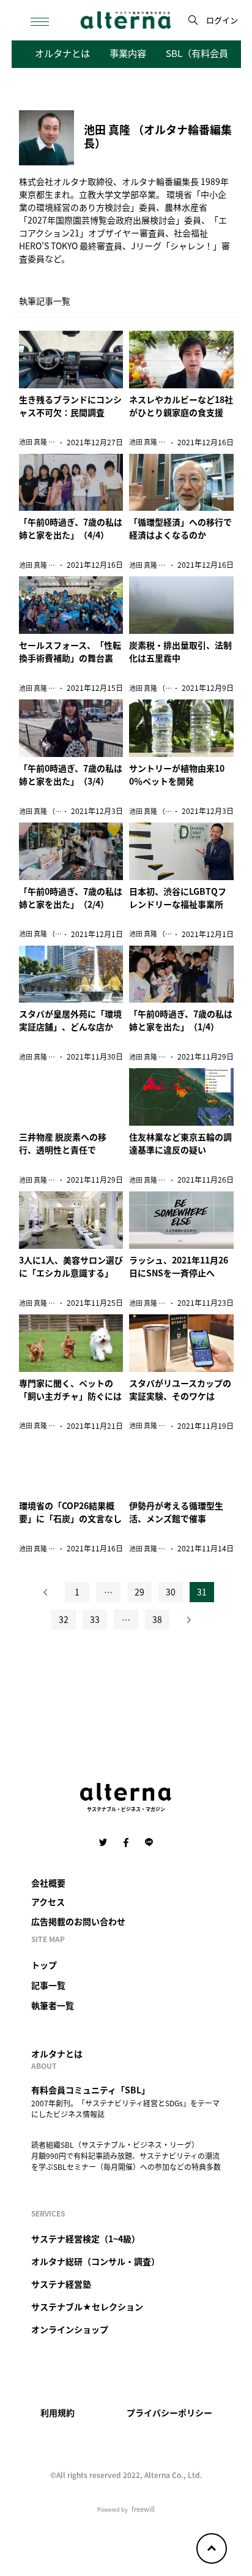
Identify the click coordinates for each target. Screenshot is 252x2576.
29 (139, 1592)
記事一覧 (48, 1985)
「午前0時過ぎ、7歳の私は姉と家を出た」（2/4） (71, 898)
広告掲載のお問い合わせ (78, 1921)
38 (157, 1619)
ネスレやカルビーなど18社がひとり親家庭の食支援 (181, 406)
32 (64, 1619)
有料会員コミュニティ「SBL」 (91, 2090)
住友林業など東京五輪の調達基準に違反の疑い (180, 1143)
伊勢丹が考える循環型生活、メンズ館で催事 (176, 1512)
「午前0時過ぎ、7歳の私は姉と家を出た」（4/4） (71, 528)
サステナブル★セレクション (87, 2307)
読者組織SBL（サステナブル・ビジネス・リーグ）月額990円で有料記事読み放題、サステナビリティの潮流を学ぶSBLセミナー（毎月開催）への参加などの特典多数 (126, 2156)
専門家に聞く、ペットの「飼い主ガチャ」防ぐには (70, 1389)
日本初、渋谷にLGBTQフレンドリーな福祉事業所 (178, 898)
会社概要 (48, 1883)
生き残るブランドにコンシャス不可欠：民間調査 (70, 406)
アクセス (48, 1902)
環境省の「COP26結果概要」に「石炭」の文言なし (70, 1512)
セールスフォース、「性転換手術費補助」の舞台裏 (70, 651)
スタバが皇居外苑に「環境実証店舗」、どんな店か (70, 1020)
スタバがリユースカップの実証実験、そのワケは (180, 1389)
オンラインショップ (70, 2329)
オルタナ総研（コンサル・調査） (95, 2261)
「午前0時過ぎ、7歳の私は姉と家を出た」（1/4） (181, 1020)
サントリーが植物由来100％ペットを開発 (177, 774)
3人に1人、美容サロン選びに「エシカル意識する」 (71, 1266)
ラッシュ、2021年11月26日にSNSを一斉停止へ (179, 1266)
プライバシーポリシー (169, 2412)
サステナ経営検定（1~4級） (86, 2239)
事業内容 (128, 53)
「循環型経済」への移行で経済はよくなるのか (180, 528)
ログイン (222, 20)
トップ (44, 1965)
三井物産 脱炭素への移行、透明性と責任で (63, 1143)
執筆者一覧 (53, 2005)
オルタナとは (62, 53)
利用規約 (57, 2412)
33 (95, 1619)
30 (171, 1592)
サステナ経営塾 (61, 2284)
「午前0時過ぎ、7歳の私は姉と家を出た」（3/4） (71, 774)
